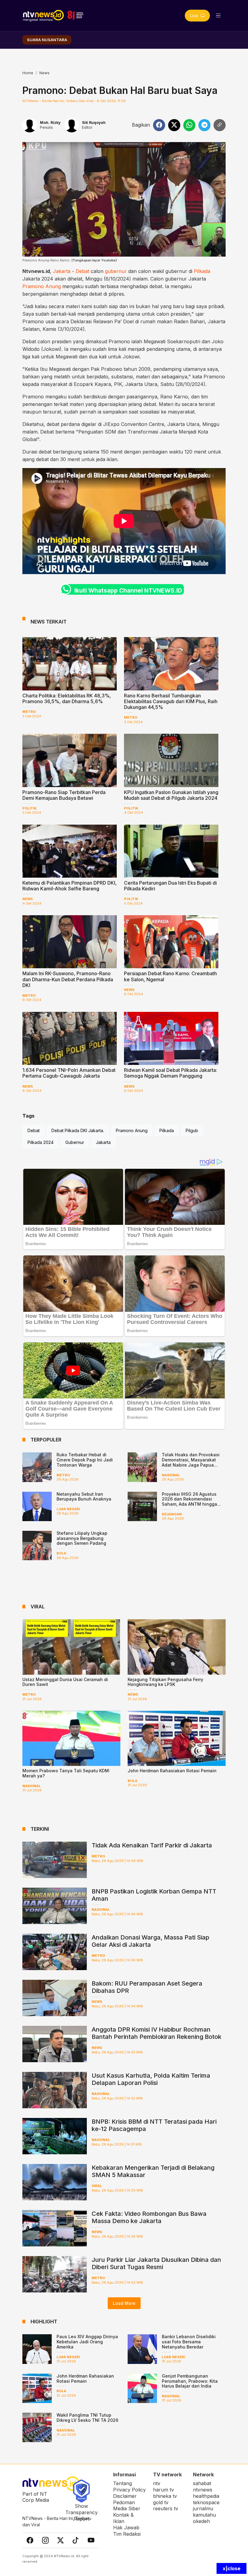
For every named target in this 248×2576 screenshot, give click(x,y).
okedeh (201, 2521)
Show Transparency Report (82, 2512)
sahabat (202, 2483)
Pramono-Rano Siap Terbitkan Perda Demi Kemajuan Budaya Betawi (64, 795)
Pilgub (192, 1130)
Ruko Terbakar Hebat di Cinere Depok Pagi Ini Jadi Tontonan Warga (85, 1460)
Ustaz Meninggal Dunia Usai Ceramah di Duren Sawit (65, 1682)
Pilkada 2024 (41, 1142)
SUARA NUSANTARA (47, 40)
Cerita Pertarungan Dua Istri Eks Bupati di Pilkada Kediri (170, 886)
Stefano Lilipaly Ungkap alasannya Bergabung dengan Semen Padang (82, 1538)
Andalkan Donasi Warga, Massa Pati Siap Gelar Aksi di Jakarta (150, 1941)
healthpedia (206, 2496)
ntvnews (203, 2490)
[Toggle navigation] (218, 16)
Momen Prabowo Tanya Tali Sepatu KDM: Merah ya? (66, 1773)
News (44, 73)
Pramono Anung (42, 286)
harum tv (163, 2490)
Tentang (122, 2483)
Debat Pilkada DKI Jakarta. (78, 1130)
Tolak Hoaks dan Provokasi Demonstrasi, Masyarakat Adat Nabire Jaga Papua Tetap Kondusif (191, 1462)
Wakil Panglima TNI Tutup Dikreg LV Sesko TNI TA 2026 (87, 2418)
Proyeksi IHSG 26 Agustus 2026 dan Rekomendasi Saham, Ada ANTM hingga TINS (189, 1502)
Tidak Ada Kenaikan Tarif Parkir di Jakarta (152, 1845)
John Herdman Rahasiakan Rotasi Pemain (172, 1771)
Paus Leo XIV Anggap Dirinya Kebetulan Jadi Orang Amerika (87, 2342)
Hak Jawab (126, 2528)
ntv (157, 2483)
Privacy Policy (129, 2490)
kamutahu (204, 2515)
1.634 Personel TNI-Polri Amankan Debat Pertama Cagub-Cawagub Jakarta (69, 1073)
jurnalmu (203, 2508)
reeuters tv (166, 2508)
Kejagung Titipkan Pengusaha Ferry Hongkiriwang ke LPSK (165, 1682)
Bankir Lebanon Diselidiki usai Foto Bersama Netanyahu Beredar (189, 2342)
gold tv (161, 2502)
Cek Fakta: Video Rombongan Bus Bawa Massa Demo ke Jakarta (149, 2217)
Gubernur (75, 1142)
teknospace (206, 2502)
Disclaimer (125, 2496)
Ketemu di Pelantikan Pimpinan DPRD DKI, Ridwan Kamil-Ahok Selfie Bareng (70, 886)
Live (195, 16)
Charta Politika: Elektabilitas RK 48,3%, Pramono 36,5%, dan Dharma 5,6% (67, 698)
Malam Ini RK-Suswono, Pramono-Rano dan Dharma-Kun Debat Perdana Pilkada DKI (68, 979)
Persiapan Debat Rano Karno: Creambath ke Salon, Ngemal (170, 976)
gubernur (116, 271)
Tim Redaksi (127, 2534)
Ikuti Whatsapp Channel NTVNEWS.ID (128, 590)
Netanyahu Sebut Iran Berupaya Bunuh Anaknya (84, 1497)
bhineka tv (165, 2496)
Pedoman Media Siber (127, 2506)
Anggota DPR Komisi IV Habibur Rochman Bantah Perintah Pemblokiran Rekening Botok (157, 2033)
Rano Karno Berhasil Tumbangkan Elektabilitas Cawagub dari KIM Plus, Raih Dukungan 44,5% (171, 701)
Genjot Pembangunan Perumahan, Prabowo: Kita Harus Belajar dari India (190, 2381)
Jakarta (62, 271)
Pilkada (202, 271)
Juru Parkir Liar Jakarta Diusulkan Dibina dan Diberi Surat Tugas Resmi (156, 2263)
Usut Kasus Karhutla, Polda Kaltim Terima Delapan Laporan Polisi (151, 2079)
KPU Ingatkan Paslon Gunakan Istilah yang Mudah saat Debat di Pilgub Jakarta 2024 (171, 795)
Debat (82, 271)
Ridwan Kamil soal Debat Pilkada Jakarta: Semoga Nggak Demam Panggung (171, 1073)
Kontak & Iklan (123, 2518)
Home (28, 73)
